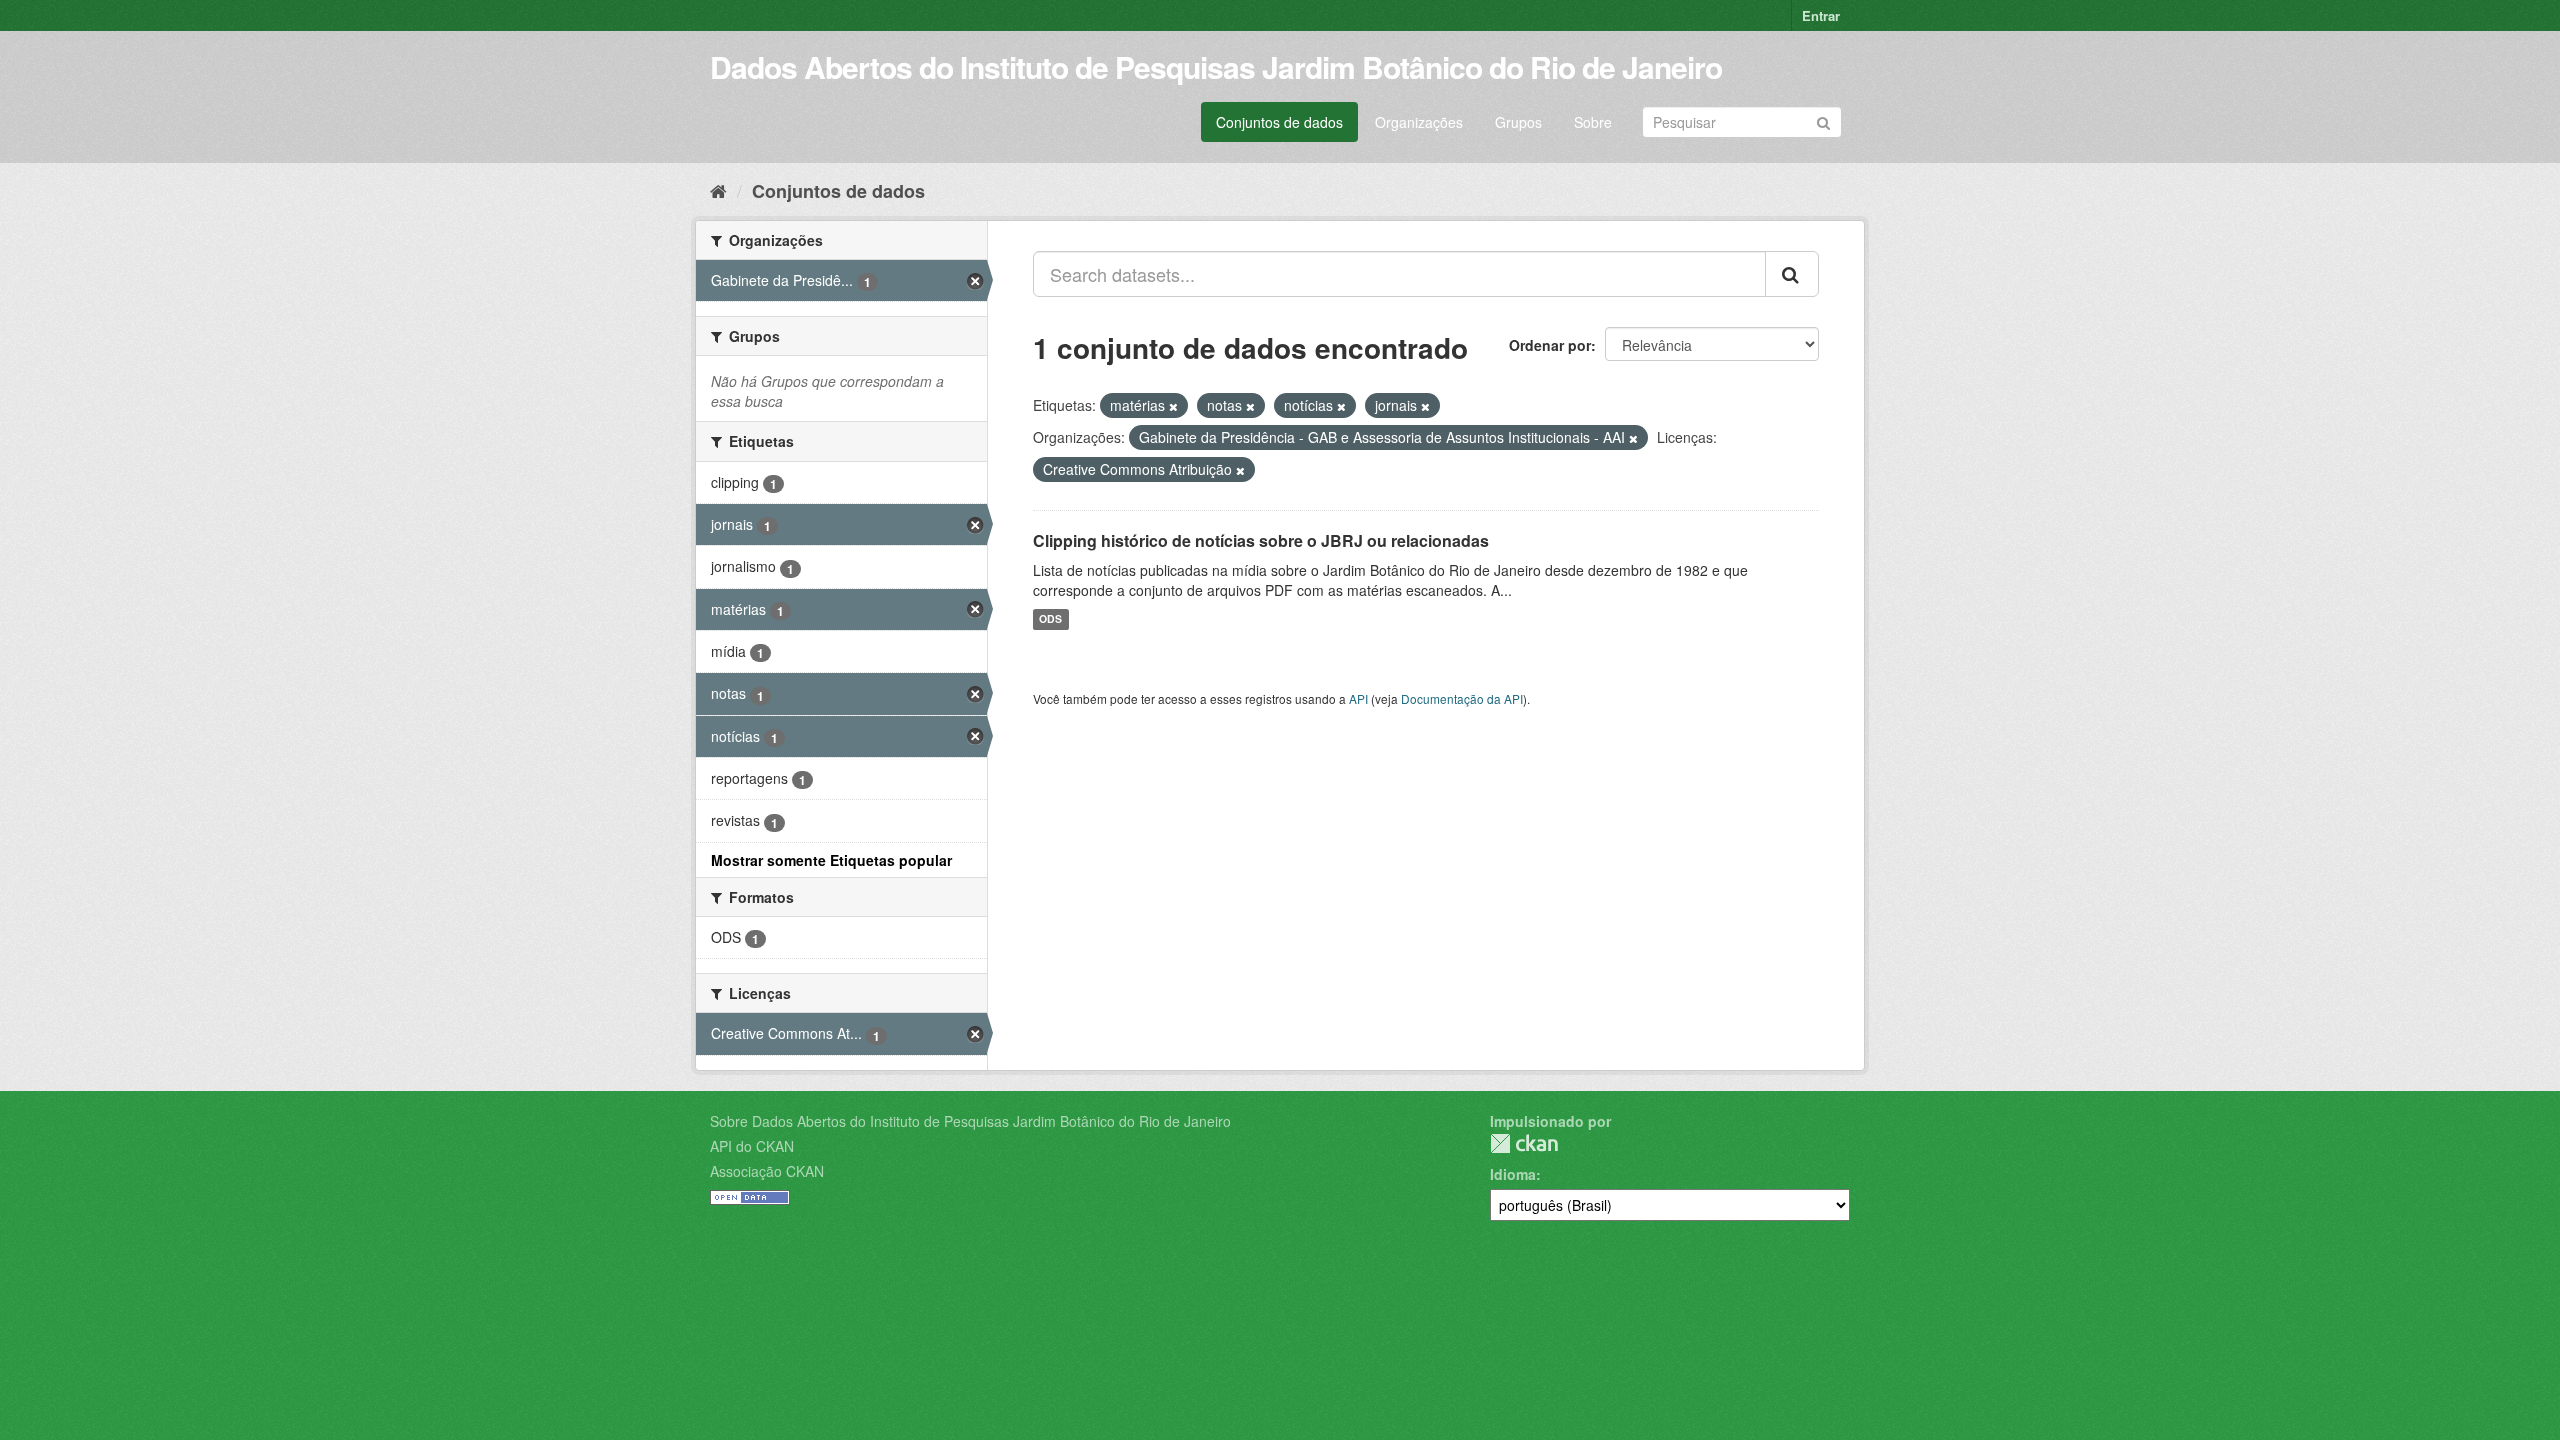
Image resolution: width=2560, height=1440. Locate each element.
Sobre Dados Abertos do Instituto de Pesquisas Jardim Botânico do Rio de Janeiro (970, 1121)
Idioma (1513, 1174)
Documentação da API (1462, 698)
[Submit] (1823, 120)
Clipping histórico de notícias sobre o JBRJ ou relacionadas (1261, 540)
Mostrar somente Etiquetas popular (831, 860)
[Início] (718, 190)
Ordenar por (1550, 345)
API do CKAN (752, 1146)
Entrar (1821, 15)
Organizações (1419, 122)
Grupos (1518, 122)
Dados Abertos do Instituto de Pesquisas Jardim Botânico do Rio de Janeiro (1216, 66)
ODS (1050, 619)
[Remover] (1173, 406)
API (1358, 698)
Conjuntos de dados (1279, 122)
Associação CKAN (767, 1171)
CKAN (1524, 1143)
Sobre (1593, 122)
